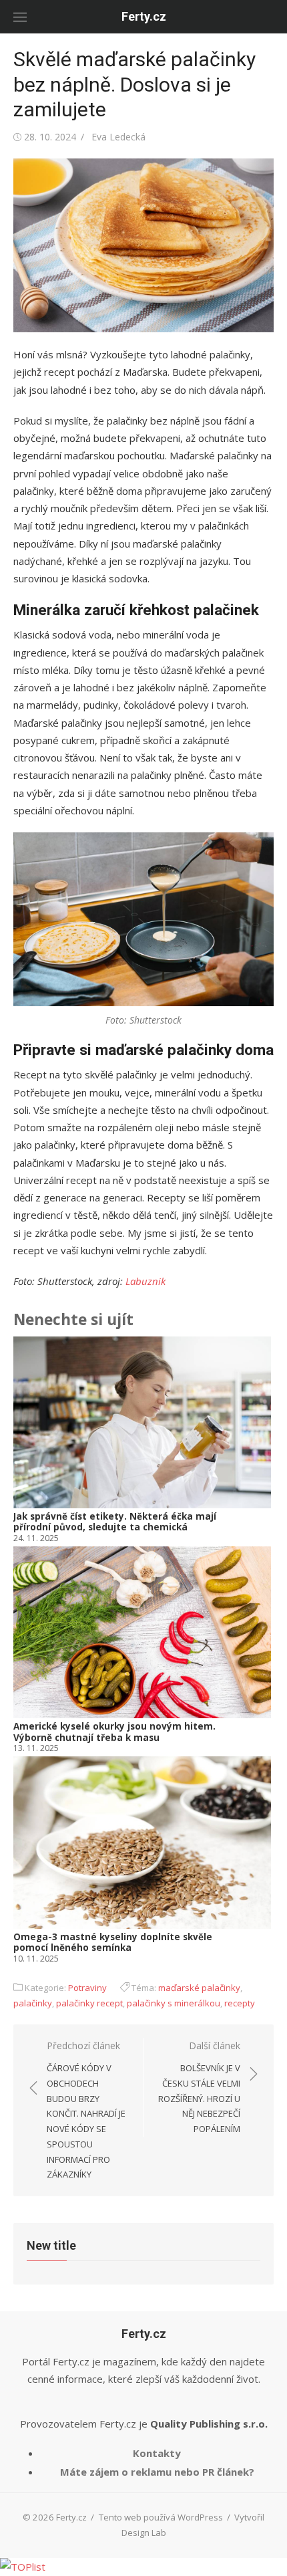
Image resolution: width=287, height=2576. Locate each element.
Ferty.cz (144, 16)
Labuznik (146, 1281)
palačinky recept (89, 2003)
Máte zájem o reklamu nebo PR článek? (157, 2472)
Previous (33, 1651)
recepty (240, 2003)
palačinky (33, 2003)
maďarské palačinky (199, 1988)
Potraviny (87, 1988)
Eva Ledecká (118, 137)
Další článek (199, 2087)
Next (256, 1651)
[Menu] (20, 17)
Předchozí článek (86, 2110)
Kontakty (157, 2453)
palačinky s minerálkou (174, 2003)
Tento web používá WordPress (161, 2517)
